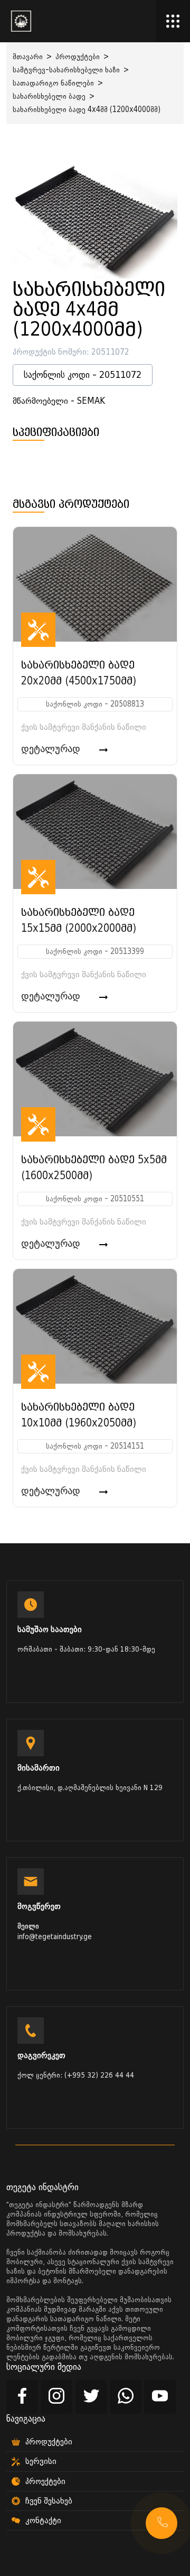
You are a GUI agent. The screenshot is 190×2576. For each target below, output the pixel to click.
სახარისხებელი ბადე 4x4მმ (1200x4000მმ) (87, 110)
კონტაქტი (43, 2521)
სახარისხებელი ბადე (49, 96)
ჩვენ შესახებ (49, 2501)
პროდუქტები (78, 57)
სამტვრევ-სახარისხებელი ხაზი (66, 70)
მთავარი (28, 57)
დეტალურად (52, 749)
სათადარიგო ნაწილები (53, 83)
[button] (161, 2523)
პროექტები (45, 2481)
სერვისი (41, 2461)
